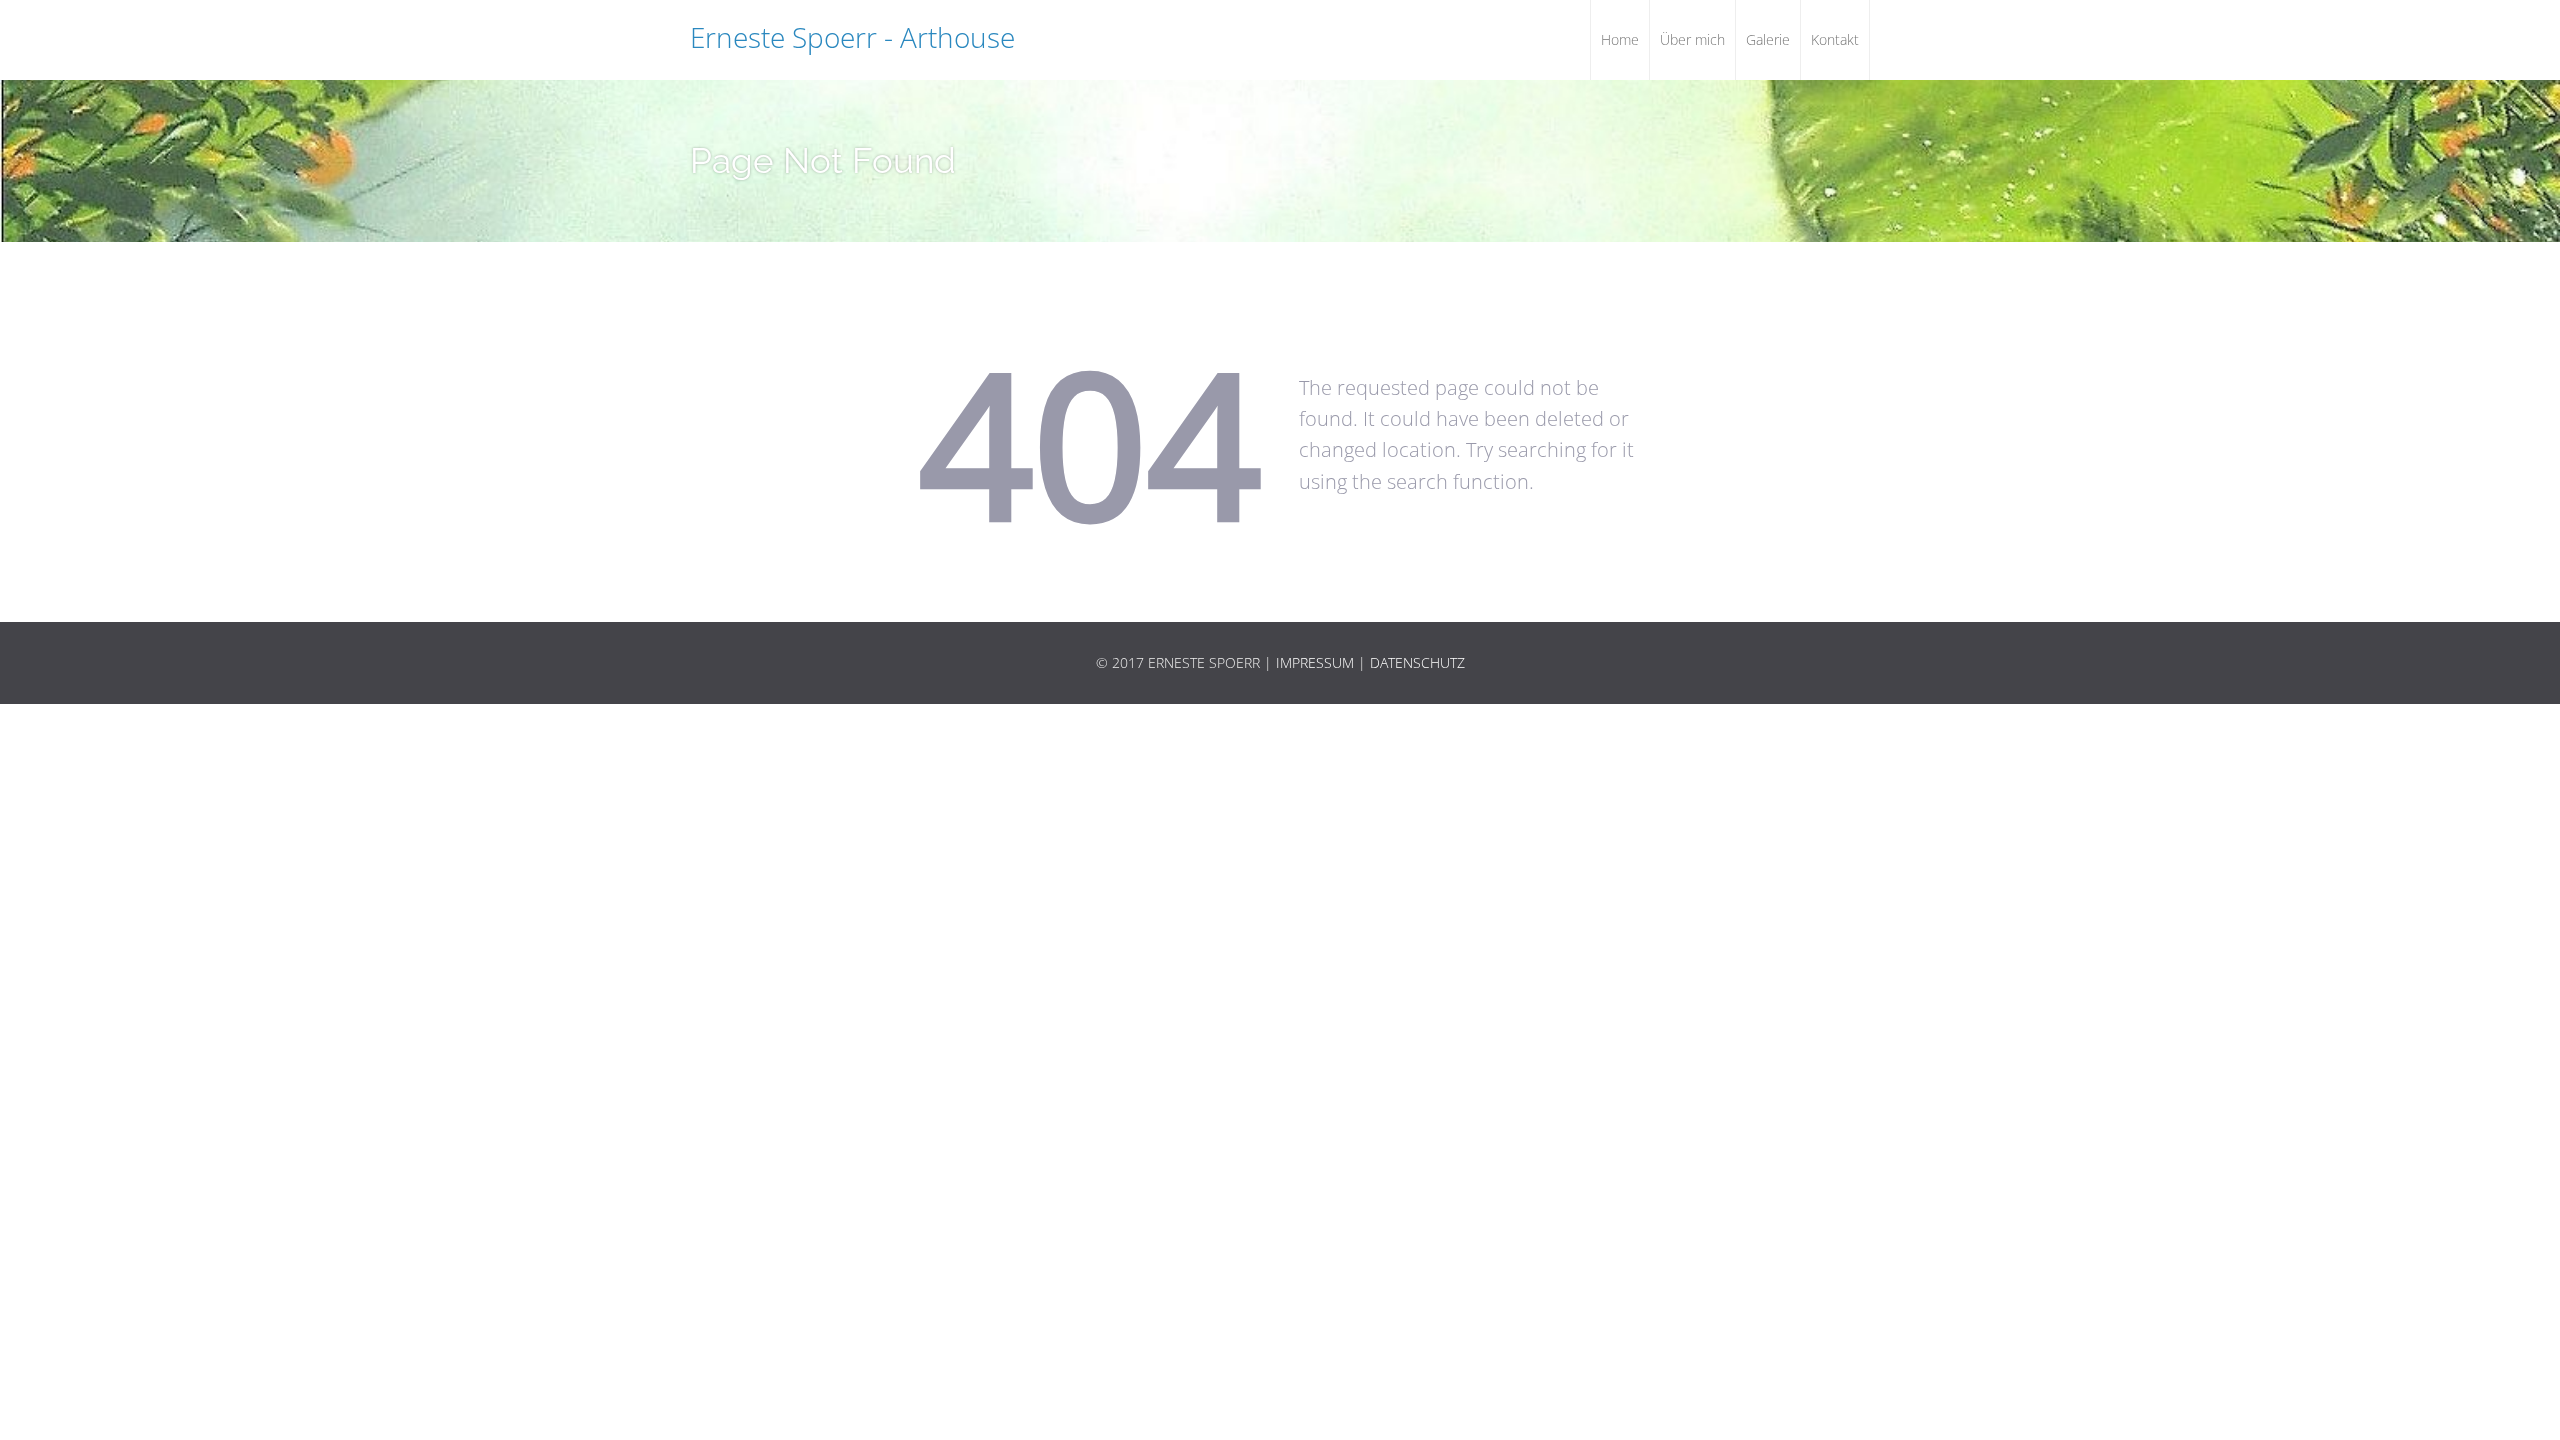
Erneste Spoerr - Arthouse (852, 37)
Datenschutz (1417, 662)
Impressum (1315, 662)
